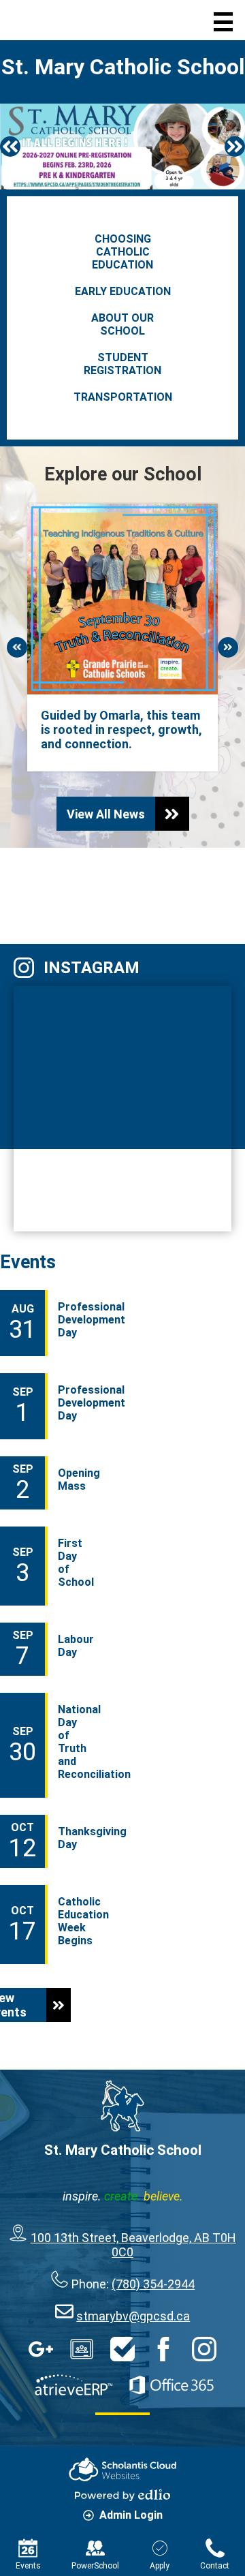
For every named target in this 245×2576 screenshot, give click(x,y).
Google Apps (41, 2349)
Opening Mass (79, 1479)
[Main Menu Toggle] (223, 22)
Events (28, 1262)
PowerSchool (95, 2566)
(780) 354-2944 (153, 2284)
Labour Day (76, 1646)
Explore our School (123, 474)
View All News (106, 814)
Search (92, 20)
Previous (10, 147)
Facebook (85, 892)
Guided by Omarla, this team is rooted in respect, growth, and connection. (121, 730)
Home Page (39, 20)
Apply (160, 2566)
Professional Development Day (92, 1320)
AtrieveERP (73, 2385)
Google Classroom (82, 2349)
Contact (215, 2566)
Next (235, 147)
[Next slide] (17, 647)
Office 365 (171, 2385)
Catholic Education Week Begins (83, 1921)
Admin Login (131, 2515)
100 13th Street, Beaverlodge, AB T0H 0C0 (133, 2245)
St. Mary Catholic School (123, 67)
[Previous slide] (228, 647)
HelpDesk (122, 2349)
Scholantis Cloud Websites (122, 2469)
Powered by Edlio (122, 2495)
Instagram (92, 968)
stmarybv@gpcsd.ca (133, 2316)
